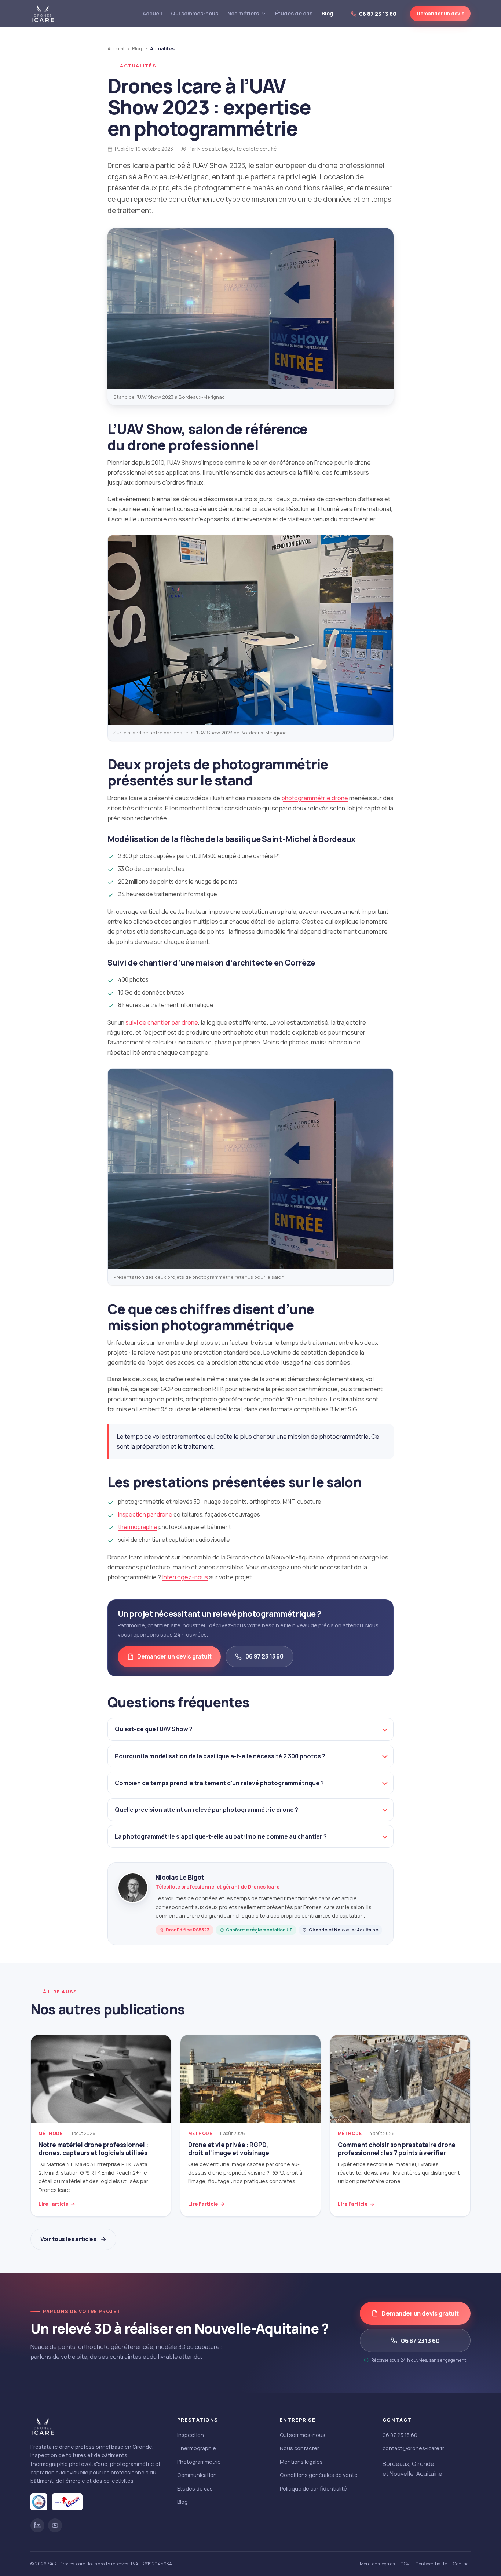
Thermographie (197, 2448)
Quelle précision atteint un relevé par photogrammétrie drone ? (206, 1810)
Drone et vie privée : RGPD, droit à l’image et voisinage (229, 2149)
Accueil (152, 13)
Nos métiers (243, 13)
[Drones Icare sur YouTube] (55, 2525)
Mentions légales (301, 2462)
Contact (462, 2564)
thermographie (138, 1527)
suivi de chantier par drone (162, 1022)
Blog (327, 13)
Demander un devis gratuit (174, 1656)
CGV (405, 2564)
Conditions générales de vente (319, 2475)
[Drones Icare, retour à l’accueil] (43, 14)
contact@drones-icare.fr (413, 2448)
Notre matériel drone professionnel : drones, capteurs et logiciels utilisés (93, 2149)
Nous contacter (299, 2448)
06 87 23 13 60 (264, 1656)
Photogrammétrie (199, 2462)
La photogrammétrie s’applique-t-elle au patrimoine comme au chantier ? (221, 1836)
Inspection (191, 2435)
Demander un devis (440, 13)
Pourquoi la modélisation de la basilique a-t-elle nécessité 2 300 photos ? (220, 1756)
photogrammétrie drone (315, 798)
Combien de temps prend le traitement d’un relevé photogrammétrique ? (219, 1783)
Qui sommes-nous (195, 13)
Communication (197, 2475)
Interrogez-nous (185, 1577)
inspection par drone (145, 1515)
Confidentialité (431, 2564)
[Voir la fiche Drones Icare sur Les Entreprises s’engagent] (67, 2502)
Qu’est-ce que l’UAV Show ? (154, 1729)
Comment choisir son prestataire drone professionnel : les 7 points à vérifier (397, 2149)
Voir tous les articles (69, 2239)
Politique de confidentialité (313, 2489)
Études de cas (294, 13)
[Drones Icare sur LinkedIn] (37, 2525)
